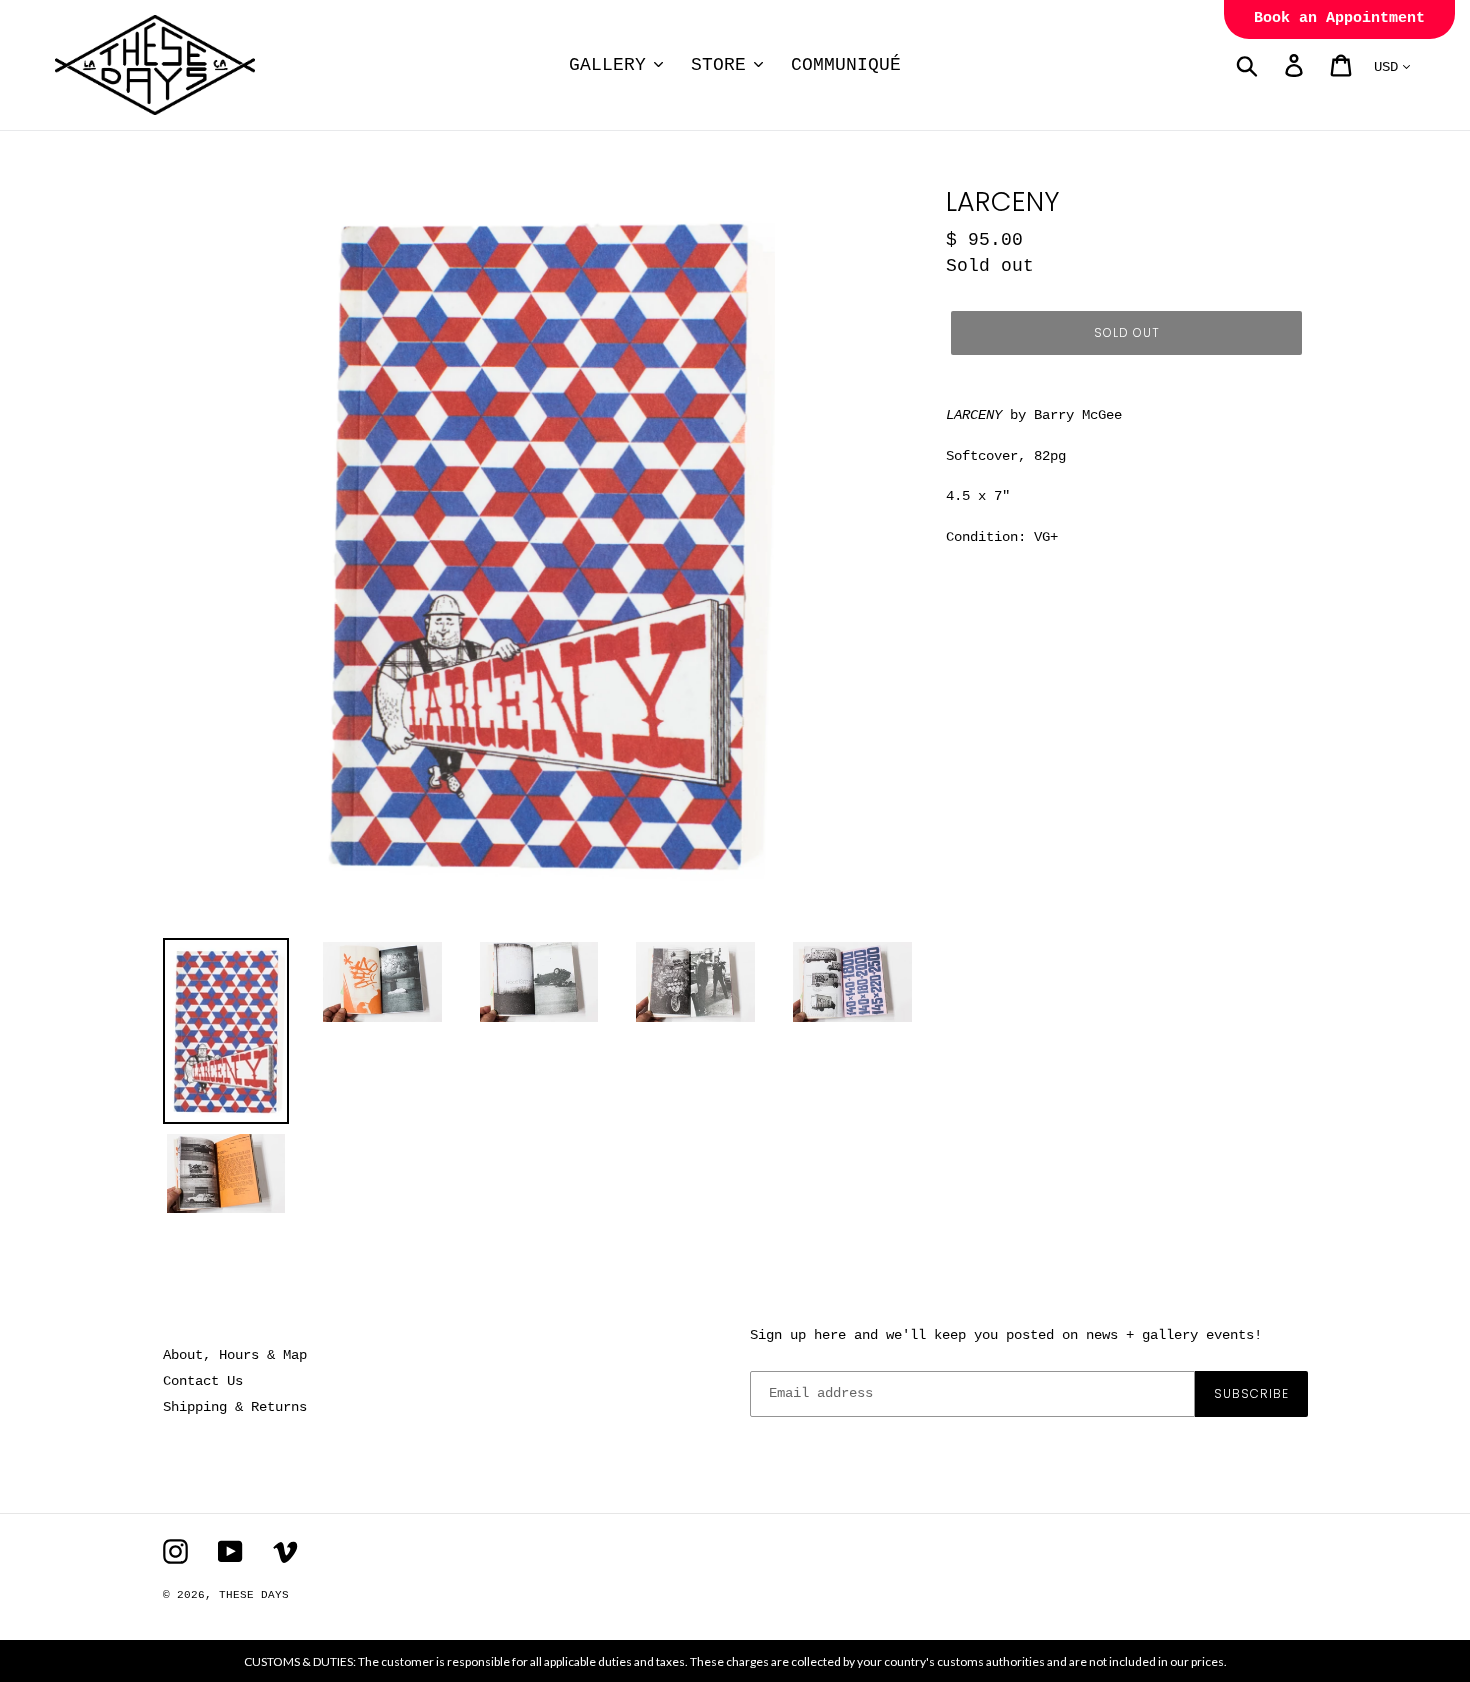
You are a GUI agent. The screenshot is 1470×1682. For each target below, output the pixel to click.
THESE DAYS (254, 1595)
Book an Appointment (1339, 18)
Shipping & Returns (235, 1407)
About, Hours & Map (235, 1355)
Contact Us (203, 1381)
